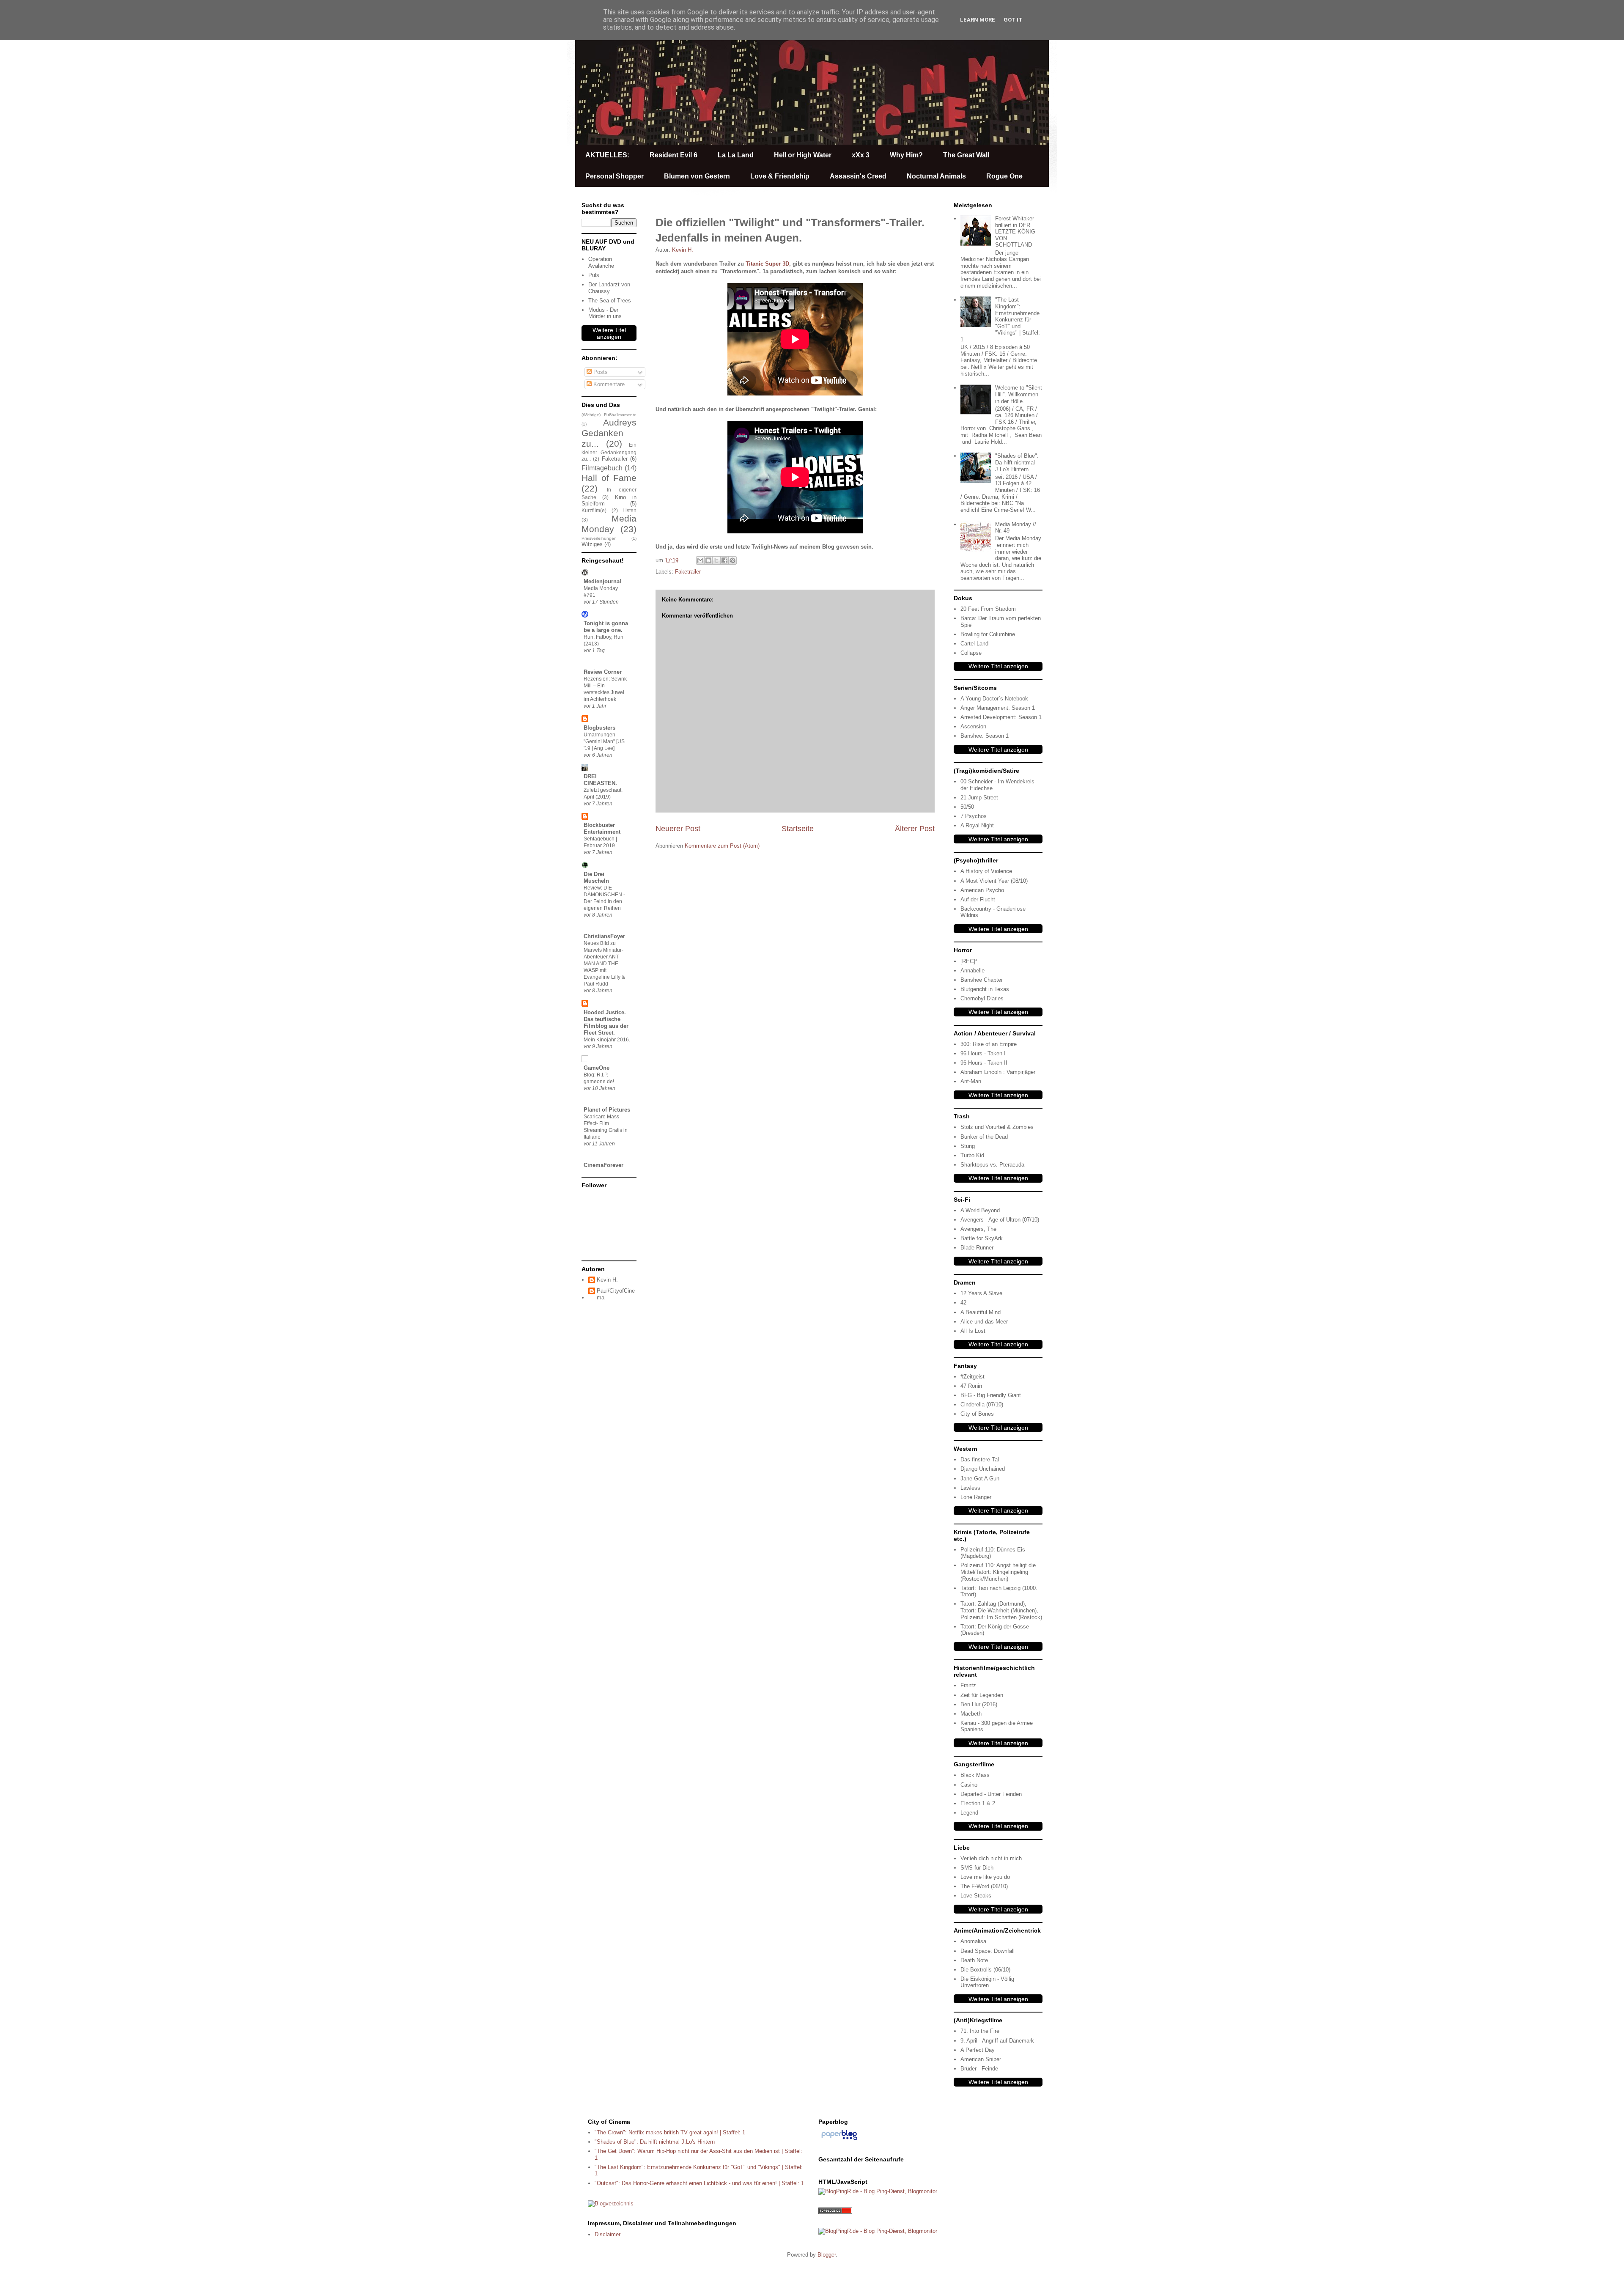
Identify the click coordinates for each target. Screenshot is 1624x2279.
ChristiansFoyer (604, 936)
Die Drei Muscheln (596, 877)
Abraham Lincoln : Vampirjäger (998, 1072)
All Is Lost (973, 1331)
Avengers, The (978, 1229)
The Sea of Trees (610, 301)
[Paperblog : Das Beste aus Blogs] (839, 2140)
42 (963, 1303)
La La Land (736, 155)
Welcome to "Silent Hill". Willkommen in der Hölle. (1019, 394)
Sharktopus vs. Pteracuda (992, 1165)
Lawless (970, 1488)
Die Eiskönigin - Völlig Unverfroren (987, 1982)
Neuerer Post (678, 829)
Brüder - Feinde (979, 2069)
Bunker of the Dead (984, 1137)
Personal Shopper (614, 176)
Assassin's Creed (858, 176)
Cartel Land (974, 644)
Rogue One (1004, 176)
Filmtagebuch (602, 468)
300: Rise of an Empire (989, 1044)
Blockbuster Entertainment (602, 828)
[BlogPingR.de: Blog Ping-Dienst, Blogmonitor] (878, 2191)
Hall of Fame (609, 478)
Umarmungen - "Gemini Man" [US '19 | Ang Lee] (604, 741)
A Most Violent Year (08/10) (994, 881)
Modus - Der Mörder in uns (605, 313)
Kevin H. (607, 1280)
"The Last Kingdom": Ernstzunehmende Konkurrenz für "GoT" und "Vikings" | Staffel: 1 (1000, 320)
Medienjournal (602, 581)
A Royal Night (977, 825)
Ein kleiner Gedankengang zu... (609, 452)
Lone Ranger (976, 1497)
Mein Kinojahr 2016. (607, 1040)
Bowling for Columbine (988, 634)
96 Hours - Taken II (984, 1063)
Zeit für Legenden (982, 1695)
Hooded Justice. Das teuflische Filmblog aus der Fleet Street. (606, 1023)
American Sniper (981, 2059)
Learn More (978, 20)
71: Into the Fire (980, 2031)
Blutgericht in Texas (985, 989)
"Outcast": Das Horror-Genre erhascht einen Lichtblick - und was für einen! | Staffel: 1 (699, 2183)
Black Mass (975, 1775)
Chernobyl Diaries (982, 998)
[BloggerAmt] (611, 2203)
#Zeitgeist (972, 1377)
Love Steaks (976, 1896)
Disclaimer (608, 2234)
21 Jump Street (979, 798)
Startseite (798, 829)
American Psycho (982, 890)
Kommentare (608, 384)
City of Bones (977, 1414)
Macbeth (971, 1714)
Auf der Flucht (978, 899)
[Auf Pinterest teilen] (732, 560)
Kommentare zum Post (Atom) (722, 846)
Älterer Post (915, 829)
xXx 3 (861, 155)
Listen (630, 510)
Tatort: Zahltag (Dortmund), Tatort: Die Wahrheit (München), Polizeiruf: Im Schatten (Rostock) (1001, 1610)
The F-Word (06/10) (984, 1886)
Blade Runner (977, 1248)
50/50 (967, 807)
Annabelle (972, 971)
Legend (969, 1813)
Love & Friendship (780, 176)
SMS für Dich (977, 1868)
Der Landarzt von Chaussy (609, 288)
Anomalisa (973, 1941)
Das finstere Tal (980, 1459)
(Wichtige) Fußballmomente (609, 415)
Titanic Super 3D (767, 264)
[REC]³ (969, 961)
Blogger (827, 2255)
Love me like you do (985, 1877)
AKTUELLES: (607, 155)
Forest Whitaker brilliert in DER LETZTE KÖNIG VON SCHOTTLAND (1015, 232)
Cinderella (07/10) (982, 1404)
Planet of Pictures (607, 1110)
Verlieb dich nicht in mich (991, 1858)
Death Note (974, 1960)
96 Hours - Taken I (983, 1053)
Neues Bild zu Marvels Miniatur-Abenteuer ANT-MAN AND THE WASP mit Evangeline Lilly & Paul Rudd (604, 964)
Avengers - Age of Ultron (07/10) (1000, 1220)
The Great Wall (966, 155)
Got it (1013, 20)
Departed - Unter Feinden (991, 1794)
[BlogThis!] (708, 560)
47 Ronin (971, 1386)
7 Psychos (974, 816)
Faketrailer (688, 572)
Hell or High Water (803, 155)
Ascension (973, 726)
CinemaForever (604, 1165)
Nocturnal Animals (936, 176)
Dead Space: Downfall (988, 1951)
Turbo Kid (972, 1155)
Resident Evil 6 (673, 155)
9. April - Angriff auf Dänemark (997, 2041)
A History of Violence (986, 871)
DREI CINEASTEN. (600, 780)
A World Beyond (980, 1210)
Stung (968, 1146)
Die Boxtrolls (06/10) (985, 1970)
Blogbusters (599, 728)
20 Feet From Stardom (988, 609)
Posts (600, 372)
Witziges (592, 544)
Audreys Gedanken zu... (609, 433)
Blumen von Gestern (697, 176)
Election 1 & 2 (978, 1803)
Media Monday (609, 524)
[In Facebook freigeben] (724, 560)
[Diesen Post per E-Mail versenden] (700, 560)
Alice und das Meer (984, 1322)
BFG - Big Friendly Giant (991, 1395)
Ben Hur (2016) (979, 1704)
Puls (594, 275)
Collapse (971, 653)
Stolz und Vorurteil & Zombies (997, 1127)
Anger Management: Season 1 (998, 708)
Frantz (968, 1685)
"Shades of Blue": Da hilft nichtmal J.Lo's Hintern (1017, 462)
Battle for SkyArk (982, 1238)
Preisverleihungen (599, 538)
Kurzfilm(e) (594, 510)
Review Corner (603, 672)
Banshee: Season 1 (985, 736)
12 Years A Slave (981, 1293)
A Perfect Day (978, 2050)
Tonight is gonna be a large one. (606, 627)
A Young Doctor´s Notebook (994, 699)
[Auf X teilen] (716, 560)
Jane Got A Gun (980, 1479)
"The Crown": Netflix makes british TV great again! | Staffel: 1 (670, 2132)
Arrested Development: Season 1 (1001, 717)
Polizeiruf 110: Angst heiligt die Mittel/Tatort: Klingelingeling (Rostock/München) (998, 1572)
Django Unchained (983, 1469)
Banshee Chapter (982, 980)
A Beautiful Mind (981, 1312)
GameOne (597, 1068)
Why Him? (906, 155)
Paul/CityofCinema (616, 1294)
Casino (969, 1785)
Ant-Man (971, 1081)
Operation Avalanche (601, 262)
